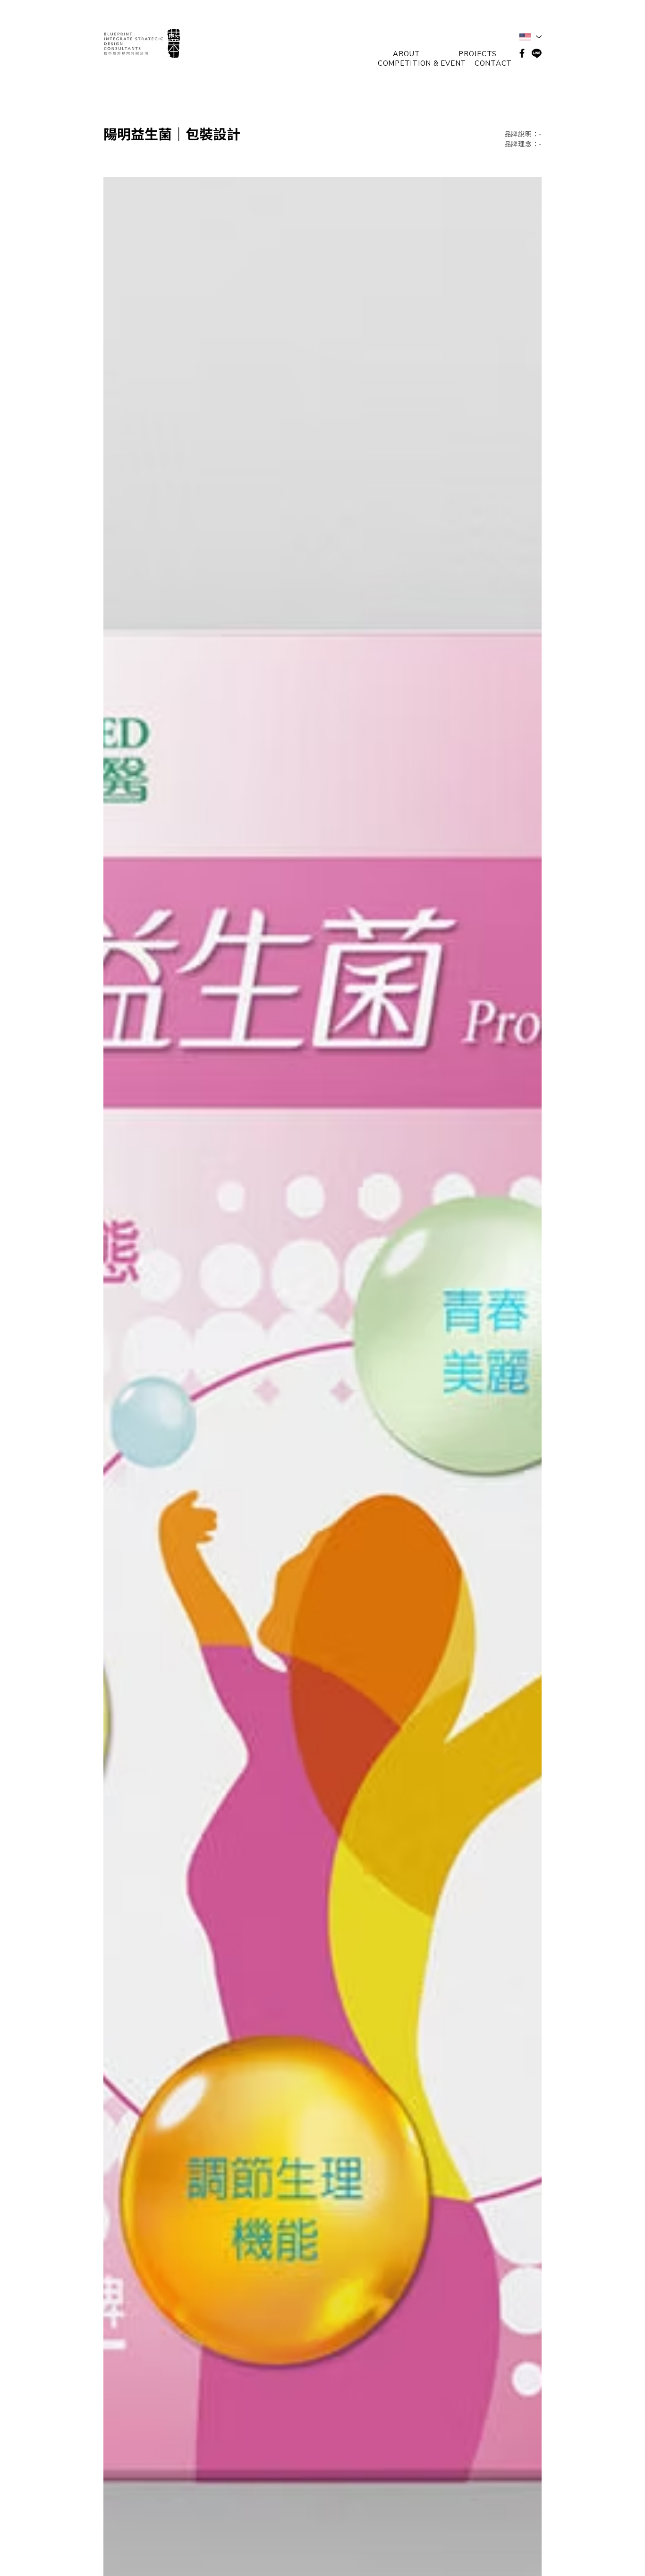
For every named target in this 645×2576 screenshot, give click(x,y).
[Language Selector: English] (530, 37)
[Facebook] (522, 53)
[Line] (537, 53)
